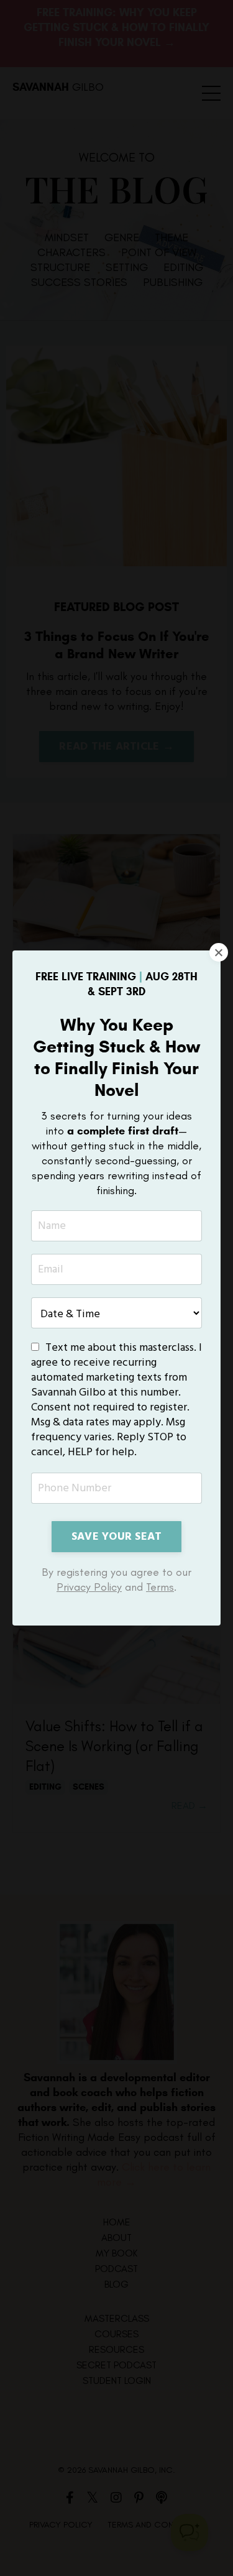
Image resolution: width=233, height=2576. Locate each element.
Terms (160, 1587)
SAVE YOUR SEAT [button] (117, 1537)
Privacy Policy (89, 1587)
